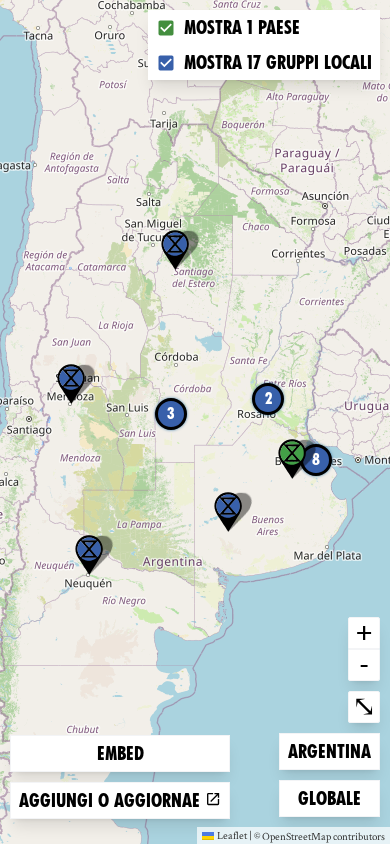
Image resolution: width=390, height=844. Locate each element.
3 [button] (171, 413)
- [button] (364, 664)
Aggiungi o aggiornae (112, 800)
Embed (120, 753)
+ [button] (364, 632)
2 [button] (268, 398)
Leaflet (232, 835)
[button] (175, 250)
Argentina (329, 751)
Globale (330, 798)
